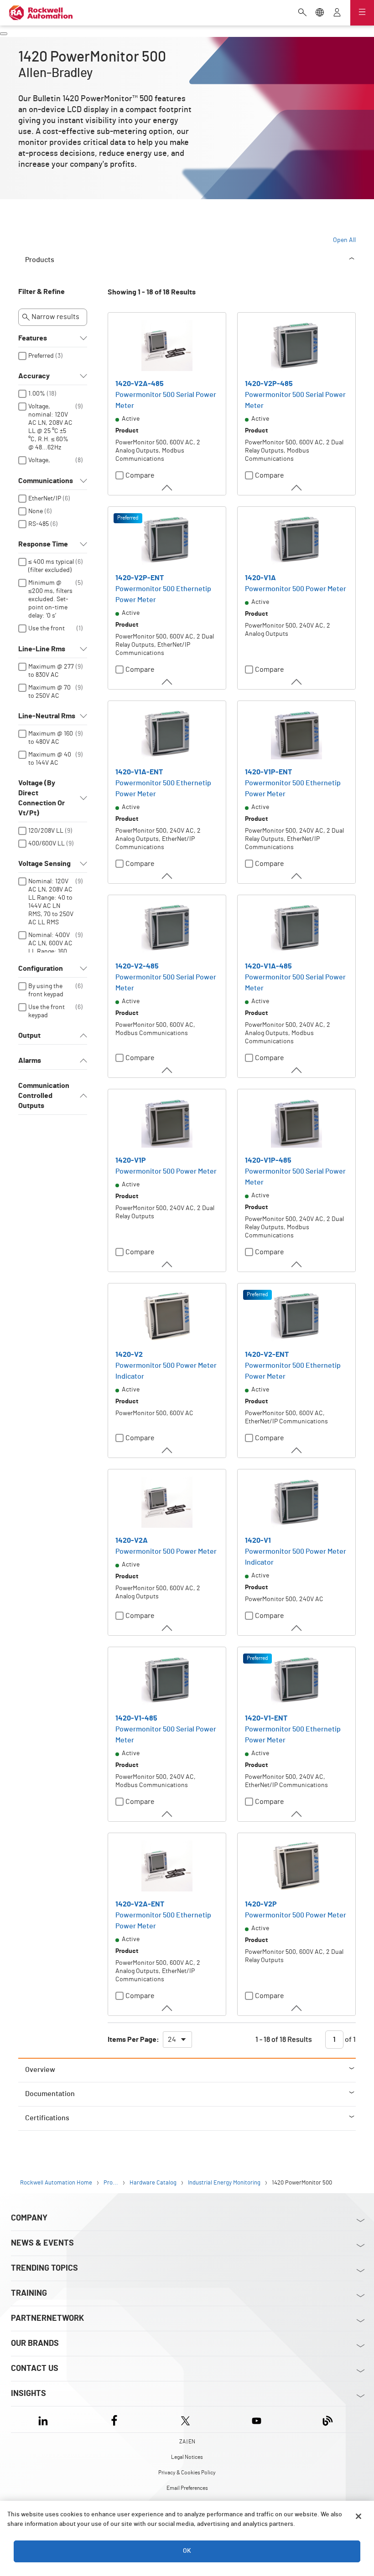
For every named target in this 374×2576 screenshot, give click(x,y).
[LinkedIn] (45, 2419)
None (36, 511)
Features (33, 338)
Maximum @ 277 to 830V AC (51, 671)
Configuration (41, 969)
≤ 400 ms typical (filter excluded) (51, 566)
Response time (43, 544)
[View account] (337, 13)
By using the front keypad (46, 990)
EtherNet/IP (45, 499)
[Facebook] (114, 2419)
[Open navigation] (362, 13)
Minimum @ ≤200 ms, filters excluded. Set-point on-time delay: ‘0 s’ (50, 599)
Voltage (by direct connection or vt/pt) (42, 798)
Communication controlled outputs (44, 1096)
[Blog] (328, 2419)
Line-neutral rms (47, 716)
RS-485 (39, 524)
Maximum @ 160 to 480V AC (51, 738)
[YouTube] (257, 2419)
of (350, 2040)
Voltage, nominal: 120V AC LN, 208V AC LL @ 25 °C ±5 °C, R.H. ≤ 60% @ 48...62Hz (50, 427)
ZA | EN (187, 2442)
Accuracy (34, 376)
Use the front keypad (47, 633)
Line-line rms (42, 649)
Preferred (41, 356)
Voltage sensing (44, 864)
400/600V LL (47, 844)
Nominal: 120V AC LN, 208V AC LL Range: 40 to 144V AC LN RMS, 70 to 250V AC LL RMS (51, 902)
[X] (185, 2419)
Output (29, 1036)
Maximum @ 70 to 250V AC (49, 692)
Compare (140, 475)
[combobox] (177, 2040)
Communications (46, 481)
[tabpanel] (187, 1172)
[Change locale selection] (320, 13)
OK (187, 2551)
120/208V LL (46, 831)
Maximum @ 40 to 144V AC (50, 759)
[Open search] (302, 13)
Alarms (30, 1061)
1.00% (37, 394)
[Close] (358, 2516)
